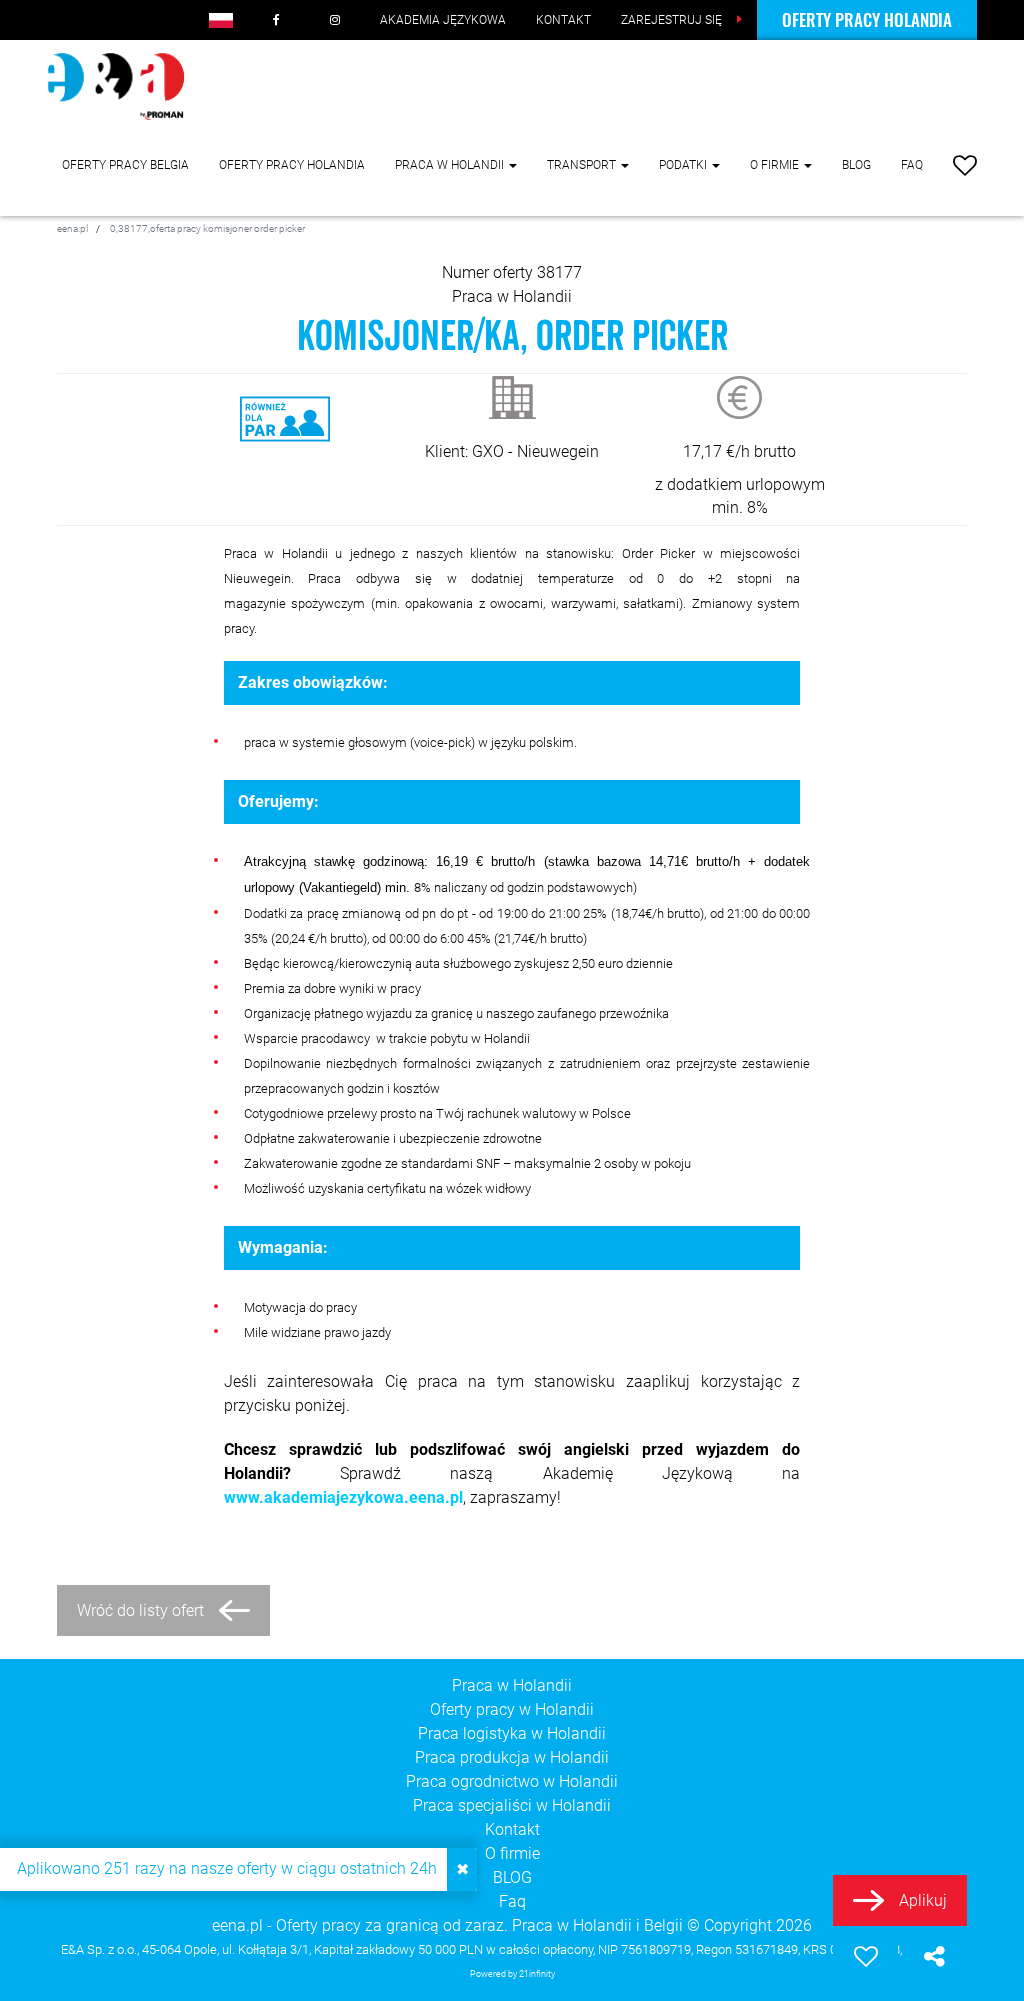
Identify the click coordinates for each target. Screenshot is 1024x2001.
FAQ (912, 165)
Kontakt (512, 1829)
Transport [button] (583, 165)
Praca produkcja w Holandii (512, 1757)
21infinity (537, 1973)
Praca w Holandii (512, 296)
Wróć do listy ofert (140, 1610)
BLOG (856, 165)
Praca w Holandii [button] (451, 165)
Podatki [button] (684, 165)
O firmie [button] (776, 165)
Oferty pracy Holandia (867, 19)
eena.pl (237, 1925)
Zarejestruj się (671, 20)
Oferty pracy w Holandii (512, 1709)
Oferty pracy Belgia (125, 165)
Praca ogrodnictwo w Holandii (512, 1781)
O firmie (512, 1853)
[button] (221, 20)
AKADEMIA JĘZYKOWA (443, 20)
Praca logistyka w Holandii (512, 1733)
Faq (512, 1901)
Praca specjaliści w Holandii (512, 1805)
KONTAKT (563, 20)
